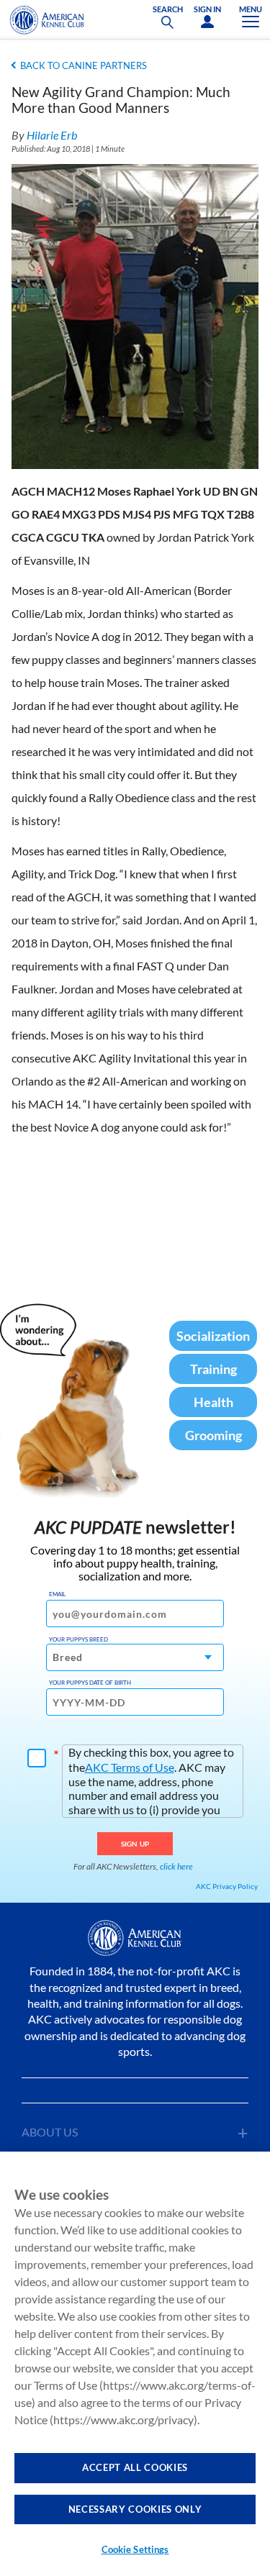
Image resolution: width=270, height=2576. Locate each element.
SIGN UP (135, 1844)
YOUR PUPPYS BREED (78, 1639)
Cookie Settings (135, 2549)
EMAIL (57, 1594)
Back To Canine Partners (84, 65)
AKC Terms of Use (130, 1767)
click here (176, 1866)
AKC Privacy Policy (227, 1886)
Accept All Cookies (135, 2467)
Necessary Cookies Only (135, 2509)
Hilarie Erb (52, 135)
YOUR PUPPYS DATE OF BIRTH (90, 1683)
